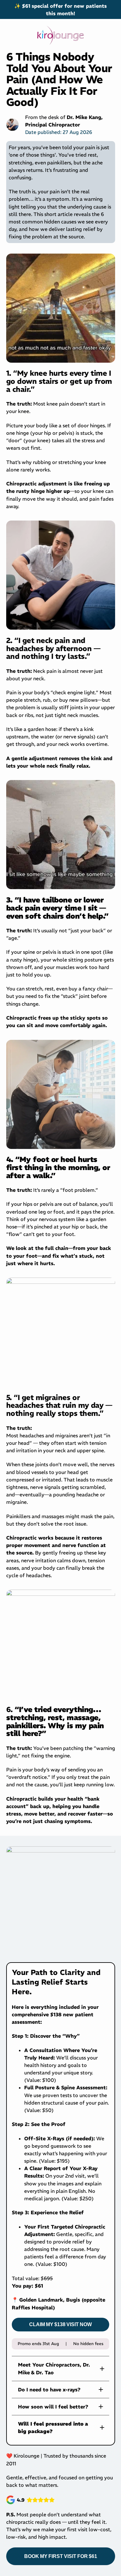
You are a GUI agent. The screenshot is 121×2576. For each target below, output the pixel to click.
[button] (60, 2368)
